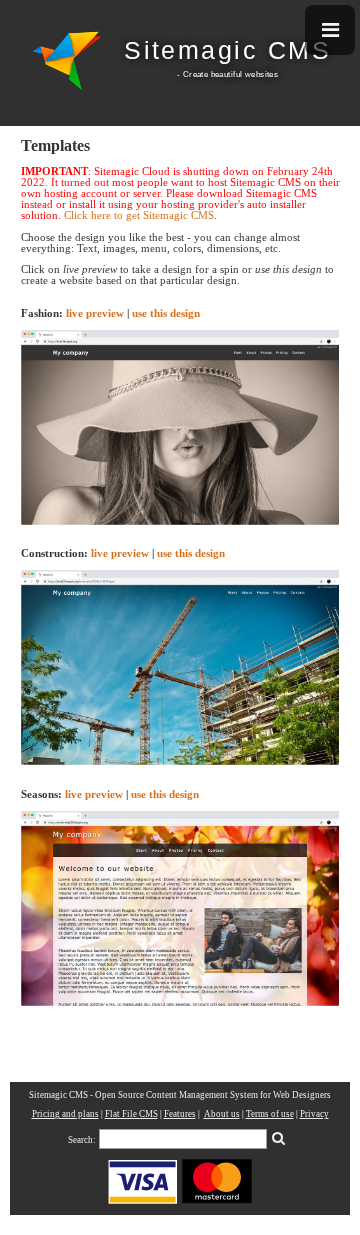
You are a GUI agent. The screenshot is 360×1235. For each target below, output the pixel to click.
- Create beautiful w (214, 74)
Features (180, 1114)
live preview (95, 313)
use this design (166, 313)
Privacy (314, 1114)
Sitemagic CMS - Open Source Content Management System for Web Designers (180, 1095)
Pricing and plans (65, 1114)
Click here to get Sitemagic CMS (139, 215)
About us (222, 1114)
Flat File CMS (131, 1114)
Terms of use (270, 1114)
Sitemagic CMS (227, 50)
